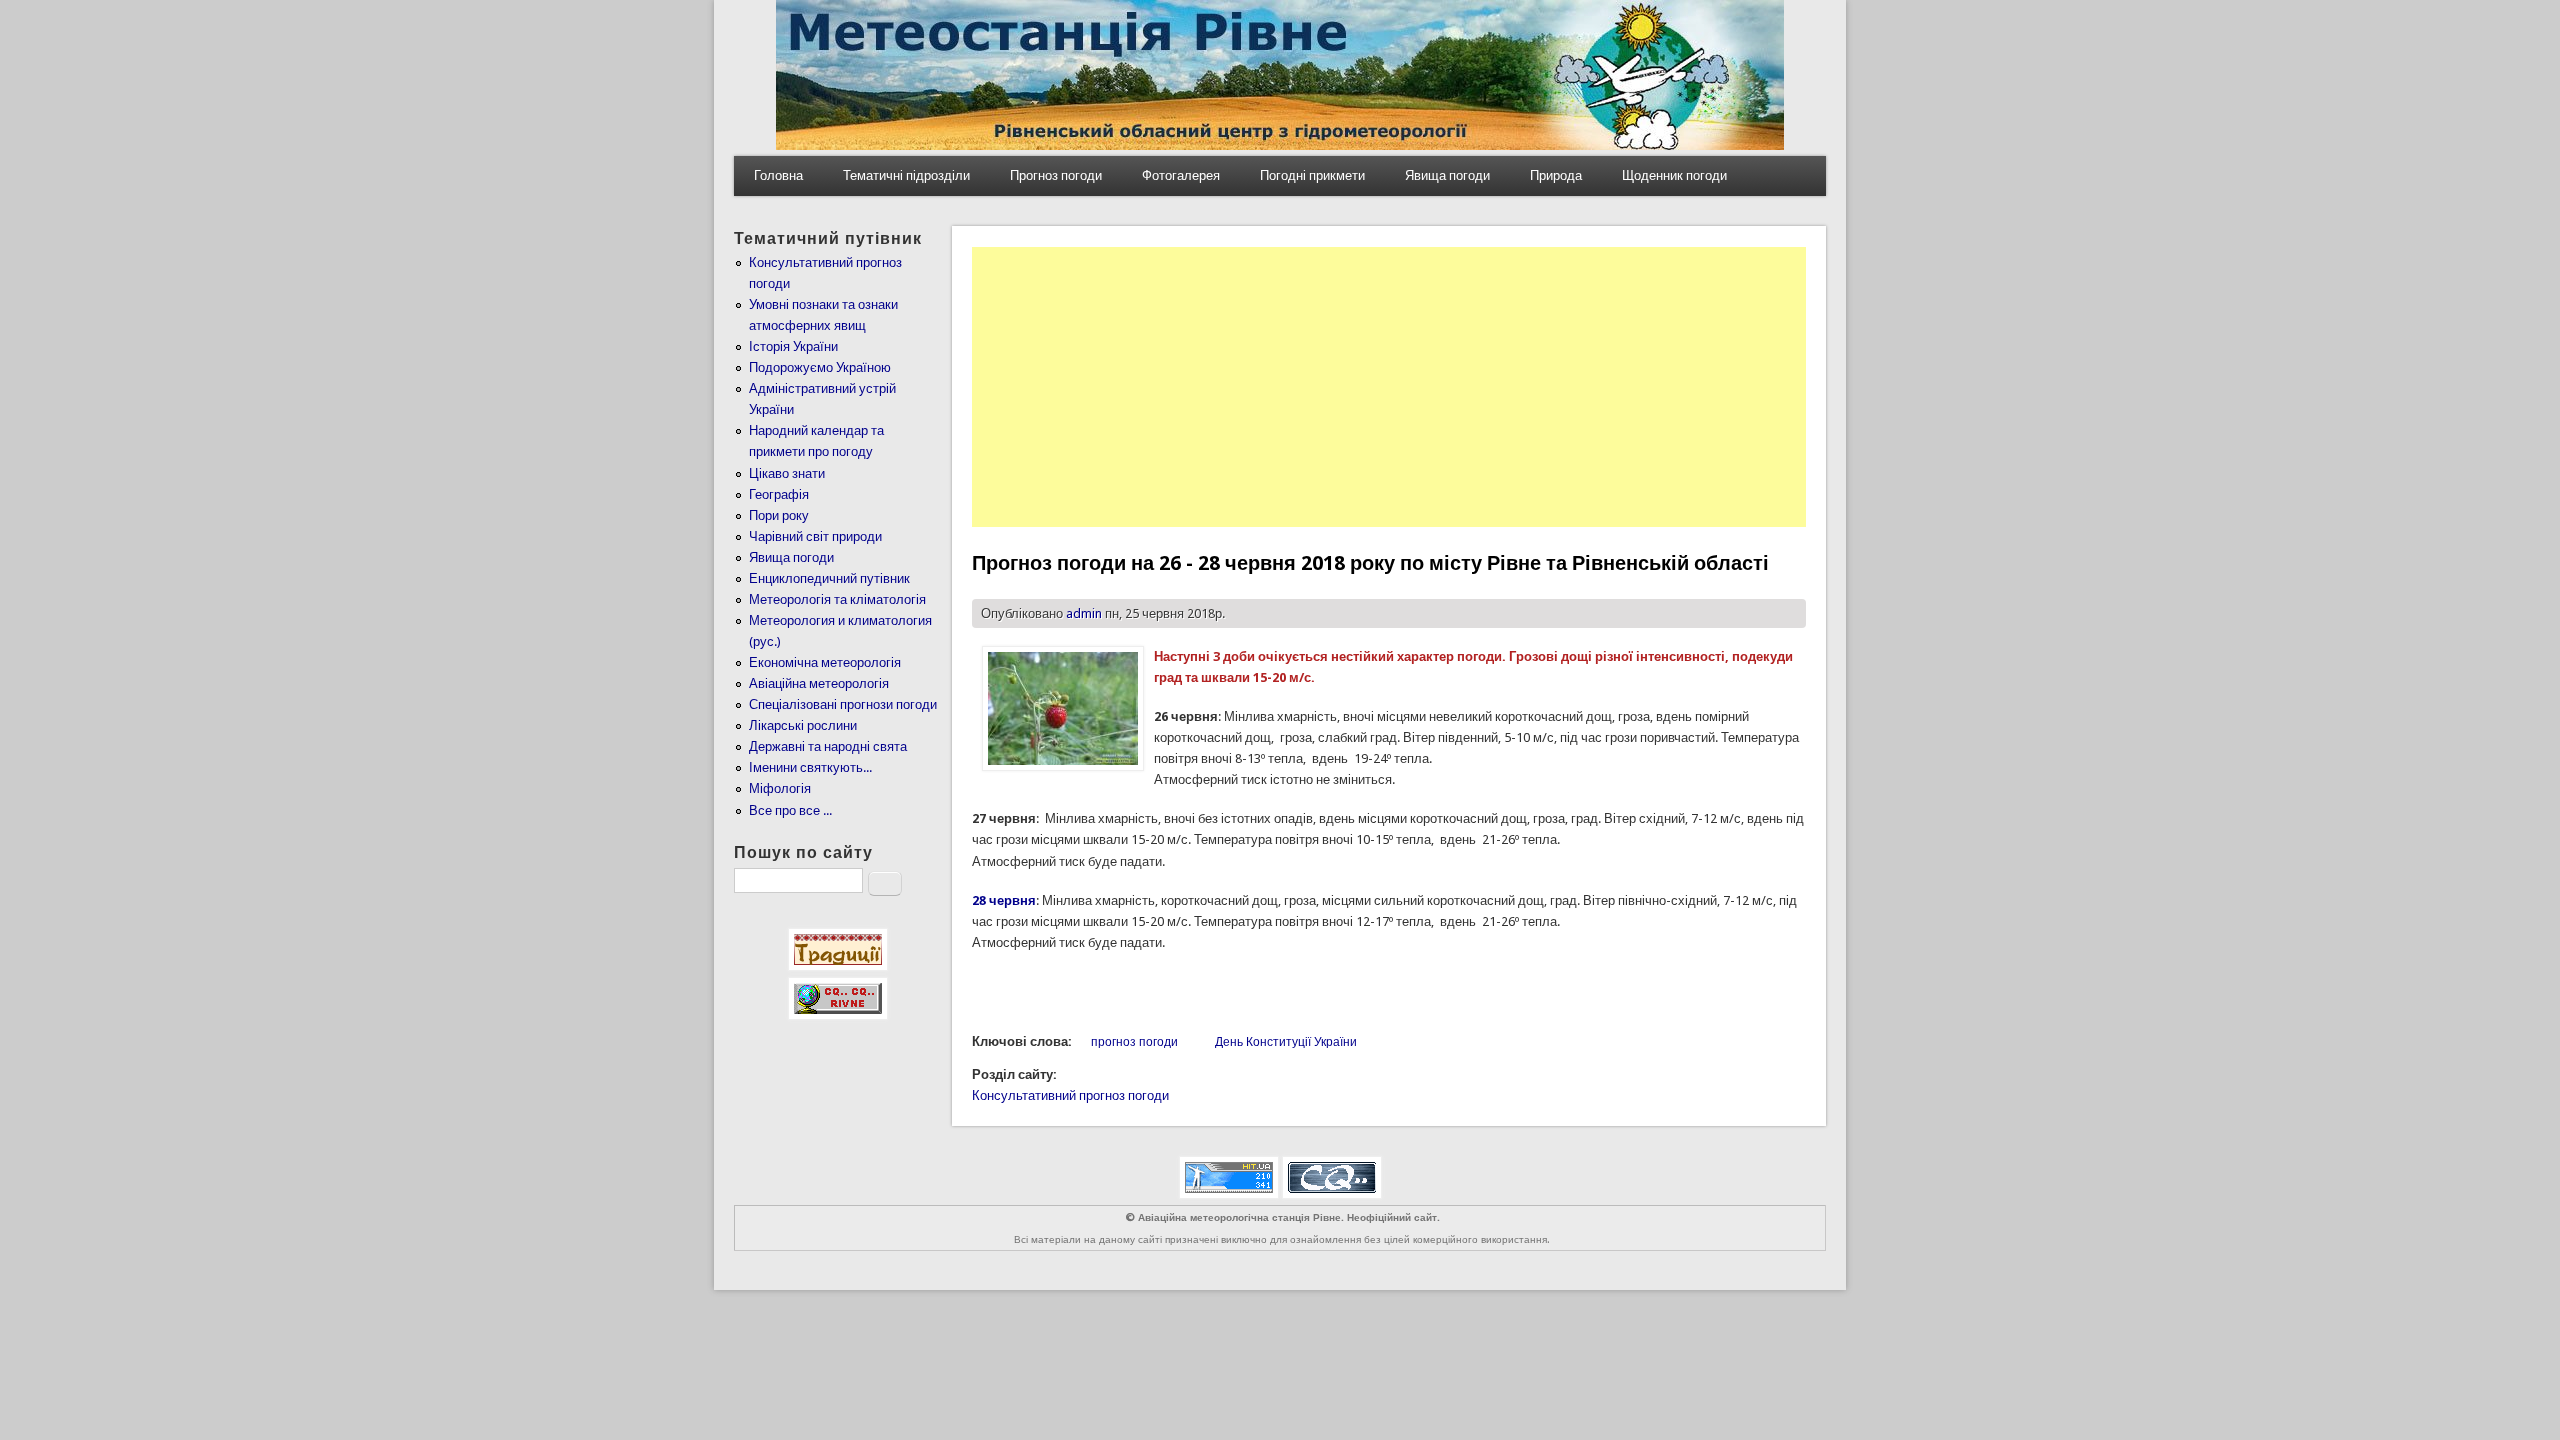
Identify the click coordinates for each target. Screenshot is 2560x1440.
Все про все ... (790, 810)
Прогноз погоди (1056, 175)
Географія (779, 494)
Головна (778, 175)
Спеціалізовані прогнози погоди (843, 704)
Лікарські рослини (803, 725)
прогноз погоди (1134, 1042)
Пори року (779, 515)
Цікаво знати (787, 473)
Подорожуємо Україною (820, 367)
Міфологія (780, 788)
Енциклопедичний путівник (829, 578)
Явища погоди (1447, 175)
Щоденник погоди (1674, 175)
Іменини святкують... (810, 767)
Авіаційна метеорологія (819, 683)
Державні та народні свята (828, 746)
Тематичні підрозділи (906, 175)
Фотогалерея (1181, 175)
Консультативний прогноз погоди (1070, 1095)
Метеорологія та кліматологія (837, 599)
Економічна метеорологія (825, 662)
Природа (1556, 175)
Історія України (793, 346)
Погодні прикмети (1312, 175)
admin (1084, 613)
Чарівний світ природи (815, 536)
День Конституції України (1286, 1042)
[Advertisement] (1389, 387)
